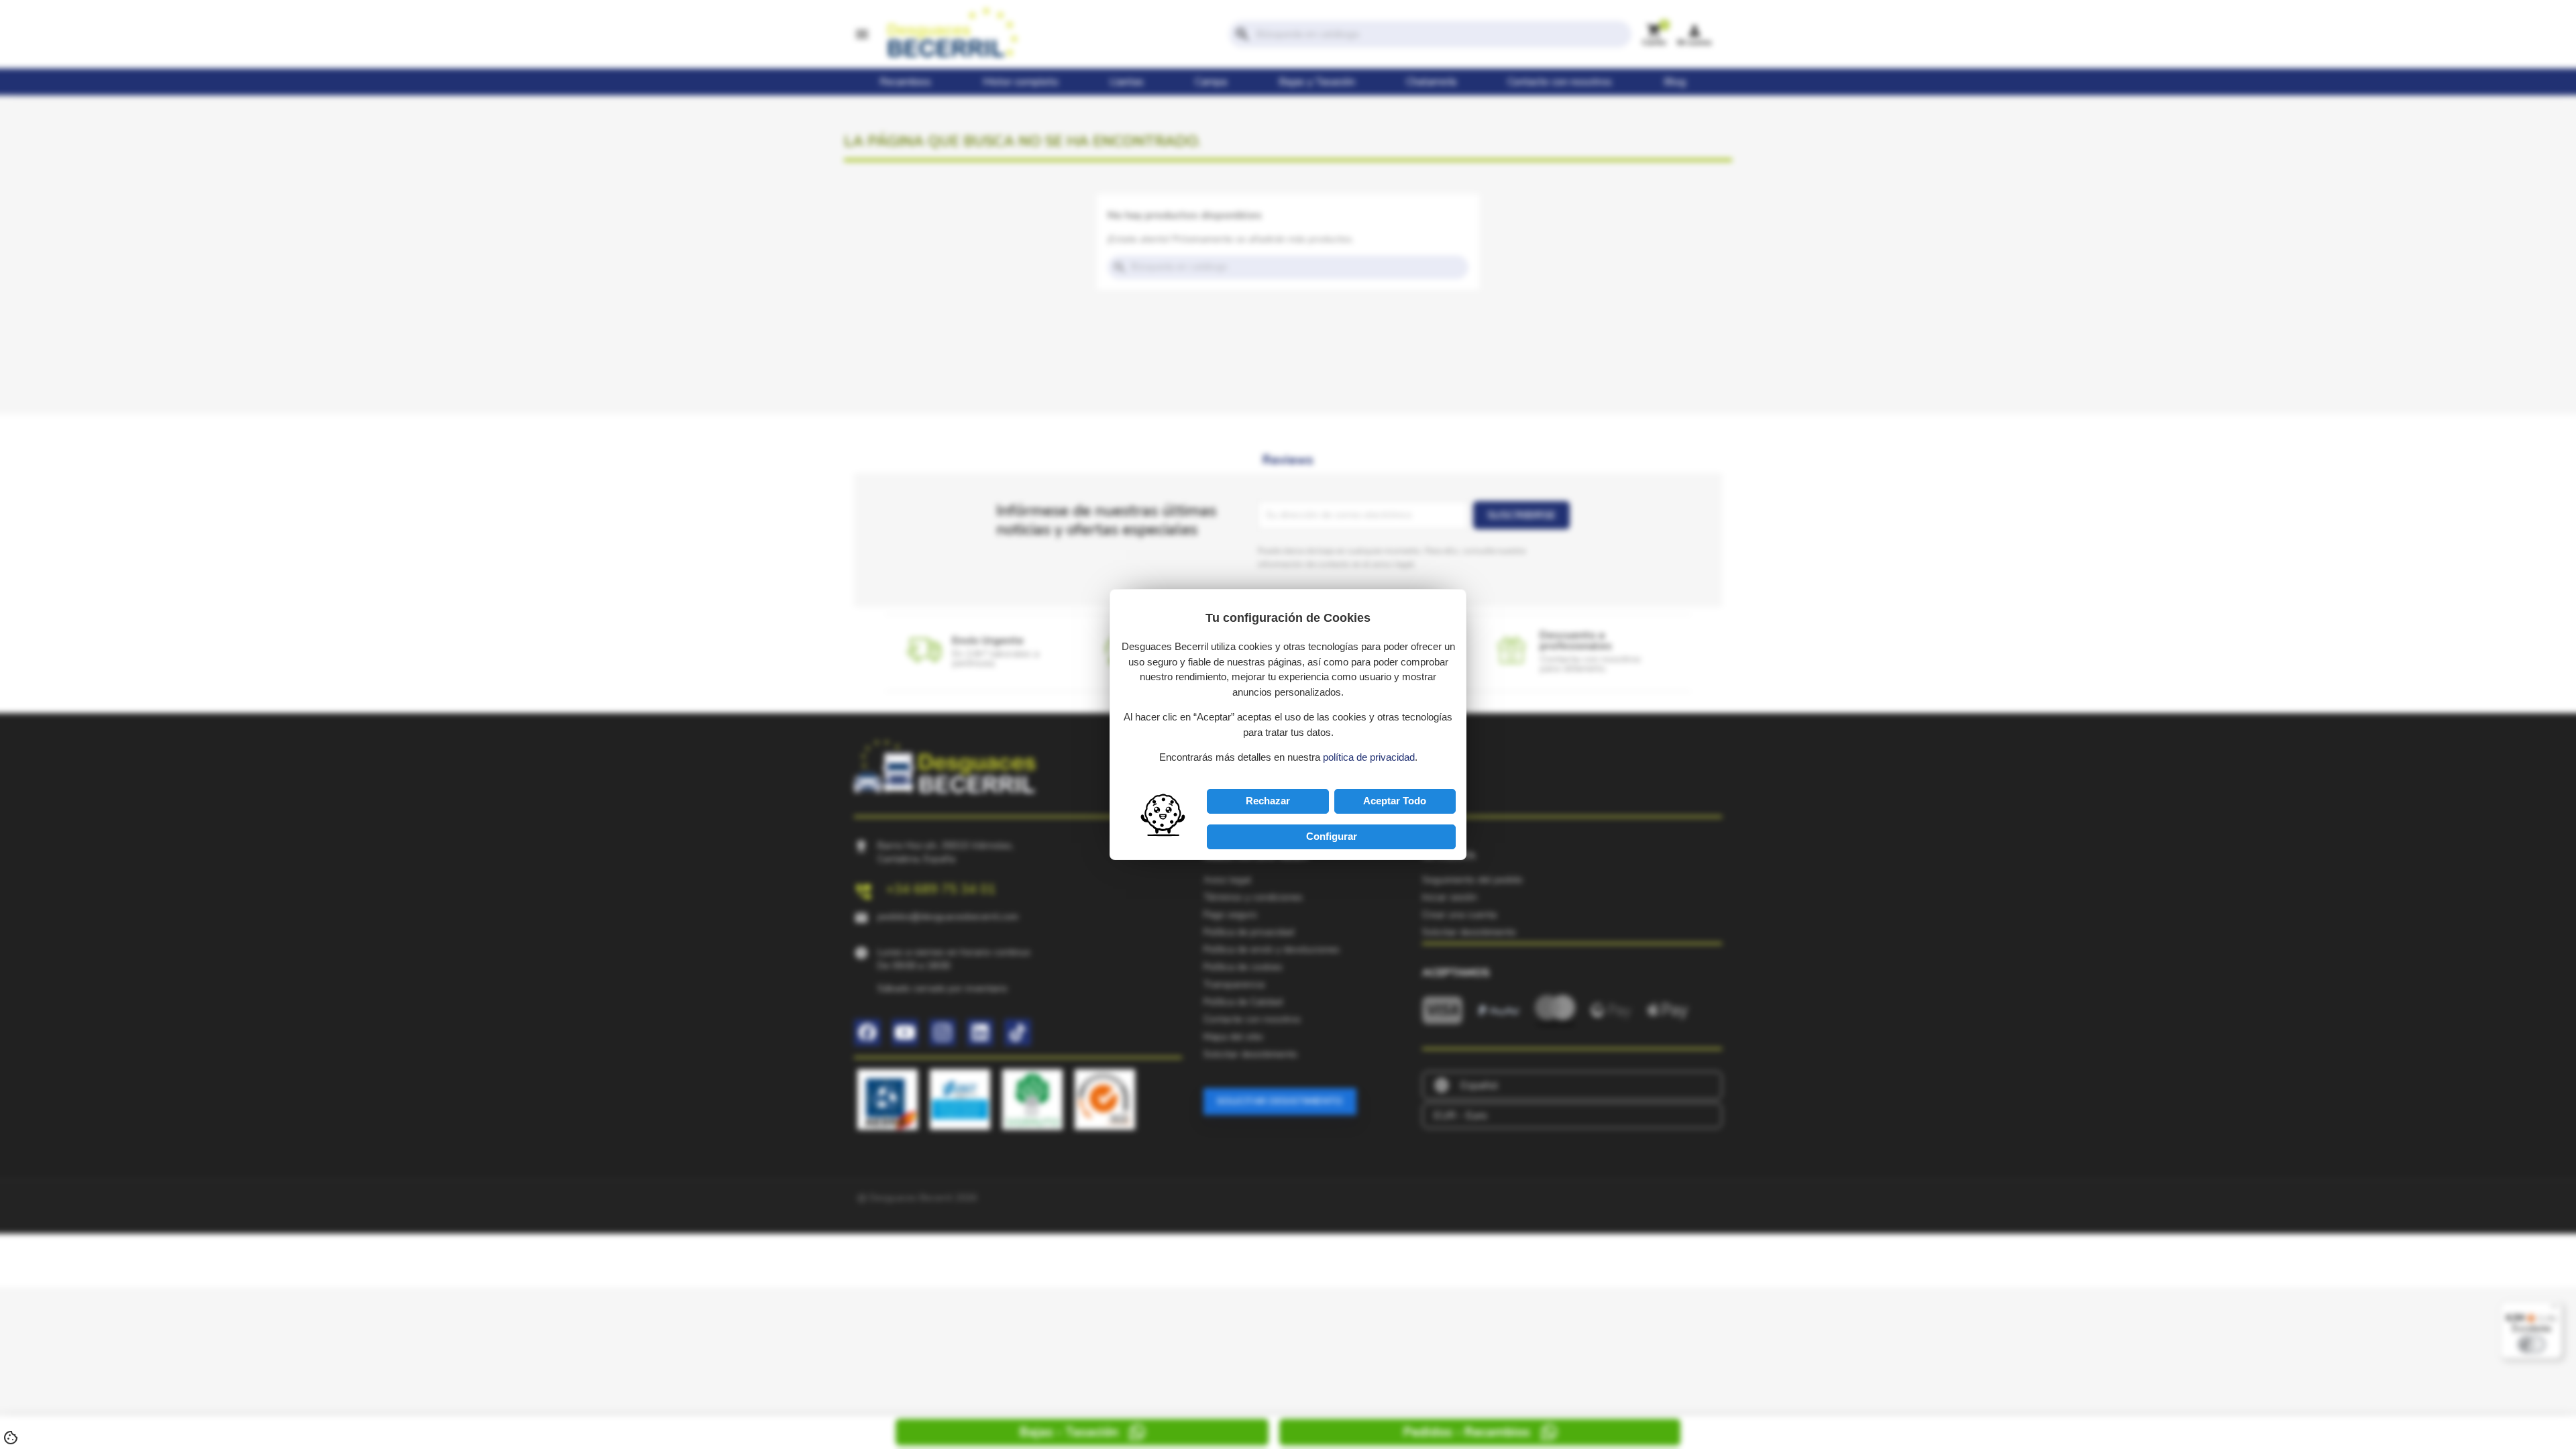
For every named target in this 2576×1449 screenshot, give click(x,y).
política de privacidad (1369, 757)
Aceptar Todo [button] (1395, 801)
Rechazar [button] (1268, 801)
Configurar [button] (1332, 836)
